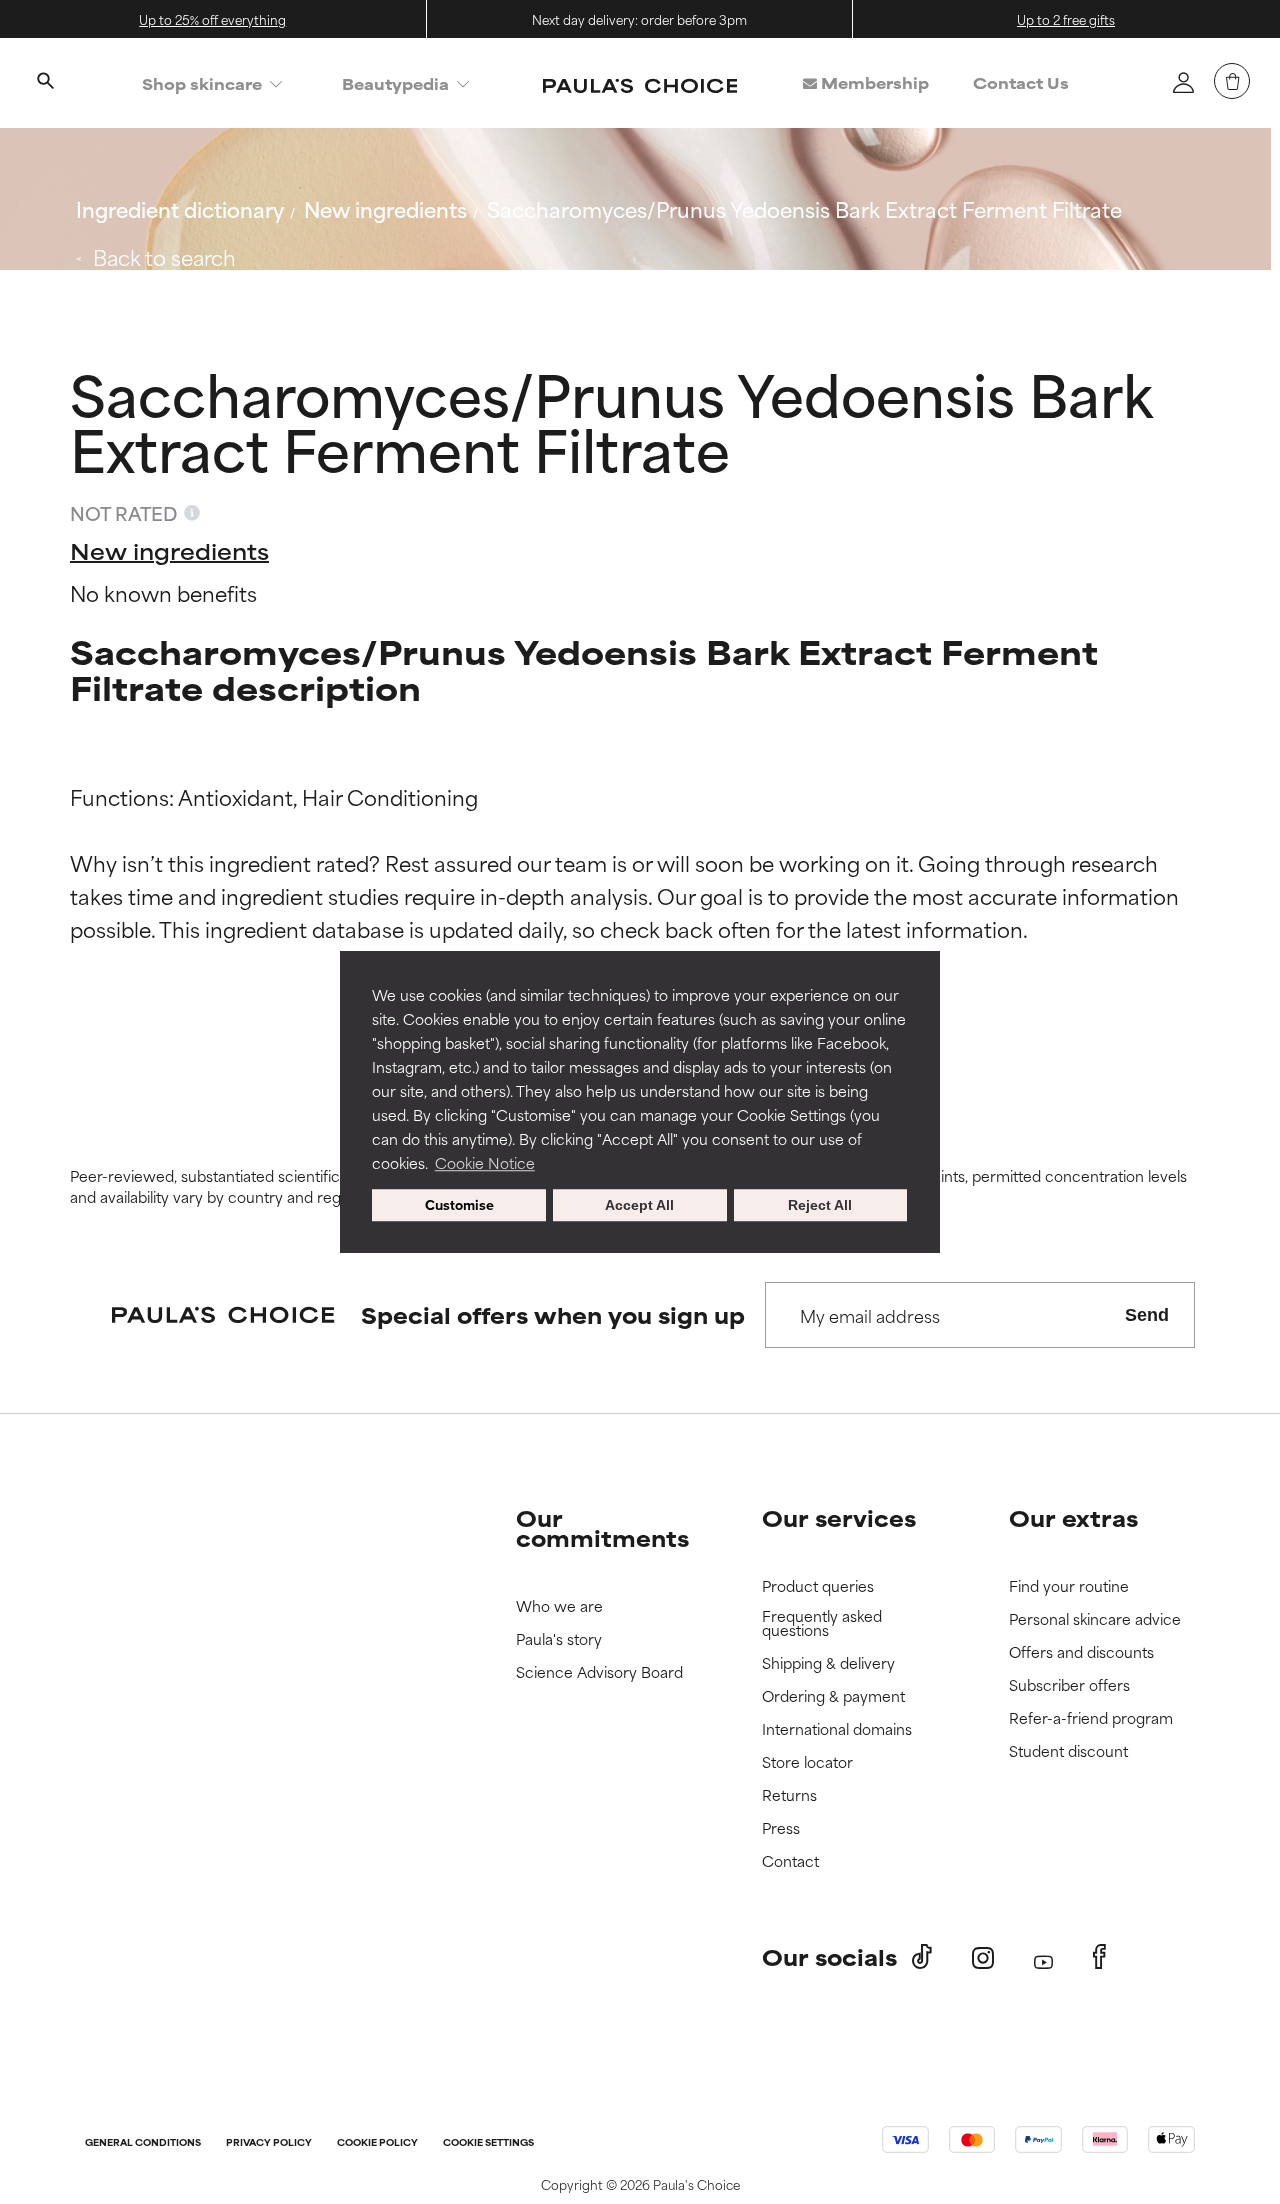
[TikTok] (922, 1957)
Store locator (807, 1762)
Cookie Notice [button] (485, 1162)
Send (1147, 1315)
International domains (837, 1729)
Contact (790, 1861)
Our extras (1073, 1517)
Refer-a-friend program (1091, 1718)
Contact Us (1021, 82)
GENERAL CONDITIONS (143, 2143)
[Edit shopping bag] (1232, 81)
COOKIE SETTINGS (488, 2143)
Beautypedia (395, 83)
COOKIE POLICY (377, 2143)
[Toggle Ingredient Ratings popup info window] (192, 513)
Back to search (164, 256)
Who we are (559, 1606)
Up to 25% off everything (212, 19)
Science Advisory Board (599, 1672)
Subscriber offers (1069, 1685)
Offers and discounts (1081, 1652)
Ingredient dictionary (180, 208)
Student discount (1068, 1751)
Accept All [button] (639, 1205)
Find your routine (1069, 1586)
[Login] (1183, 82)
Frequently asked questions (822, 1623)
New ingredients (385, 208)
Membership (873, 82)
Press (781, 1828)
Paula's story (559, 1639)
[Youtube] (1043, 1957)
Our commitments (602, 1527)
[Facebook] (1099, 1957)
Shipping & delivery (828, 1663)
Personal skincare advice (1095, 1619)
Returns (789, 1795)
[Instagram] (983, 1957)
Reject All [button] (820, 1205)
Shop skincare (202, 83)
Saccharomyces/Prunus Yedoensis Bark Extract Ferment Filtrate (804, 208)
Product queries (818, 1586)
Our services (839, 1517)
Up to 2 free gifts (1066, 19)
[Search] (45, 83)
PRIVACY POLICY (269, 2143)
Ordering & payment (833, 1696)
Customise (459, 1204)
